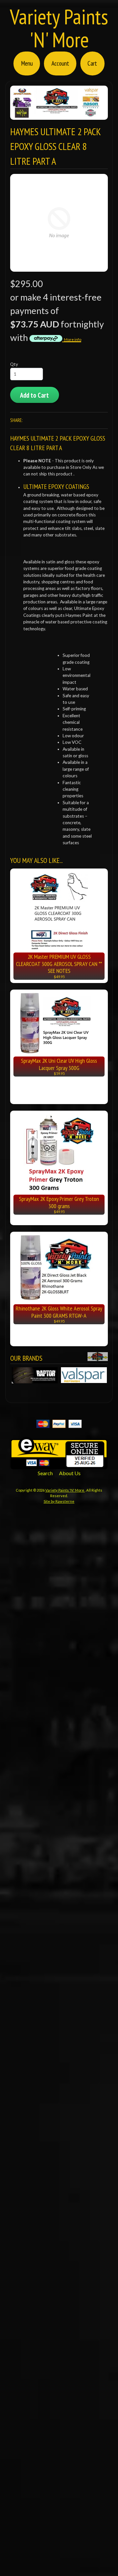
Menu (27, 63)
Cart (92, 63)
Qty (14, 364)
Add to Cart (34, 395)
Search (45, 1473)
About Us (70, 1473)
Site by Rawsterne (59, 1501)
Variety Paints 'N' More (59, 28)
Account (60, 63)
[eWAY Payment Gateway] (59, 1465)
